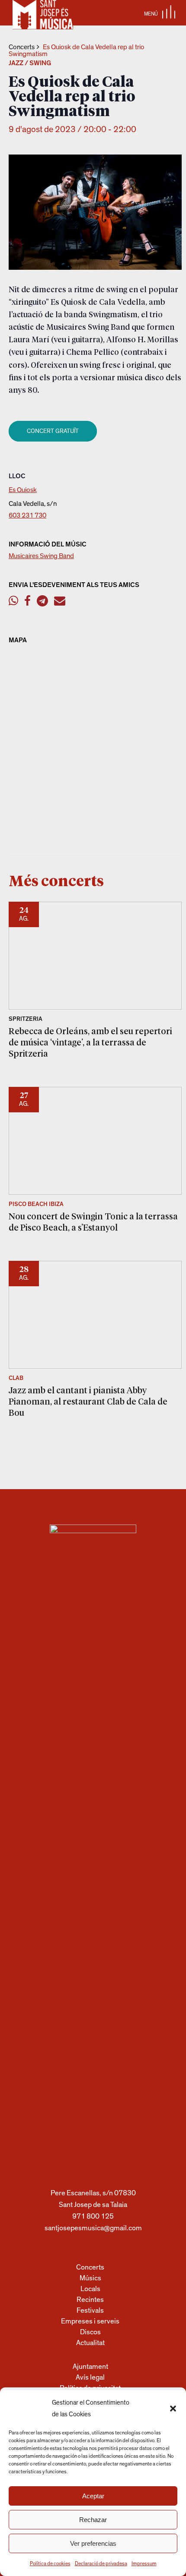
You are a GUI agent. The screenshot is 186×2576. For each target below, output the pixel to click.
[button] (173, 2409)
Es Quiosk (23, 490)
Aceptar (93, 2496)
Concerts (22, 47)
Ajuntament (90, 2366)
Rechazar (93, 2520)
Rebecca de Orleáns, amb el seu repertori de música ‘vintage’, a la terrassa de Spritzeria (90, 1042)
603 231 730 (27, 515)
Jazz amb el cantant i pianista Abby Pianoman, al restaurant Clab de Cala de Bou (88, 1401)
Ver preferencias (93, 2543)
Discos (90, 2332)
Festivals (90, 2310)
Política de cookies (50, 2563)
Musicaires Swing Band (41, 556)
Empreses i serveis (90, 2321)
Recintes (90, 2300)
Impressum (144, 2563)
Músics (90, 2278)
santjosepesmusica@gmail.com (93, 2228)
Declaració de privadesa (101, 2563)
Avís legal (90, 2377)
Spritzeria (26, 1019)
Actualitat (90, 2343)
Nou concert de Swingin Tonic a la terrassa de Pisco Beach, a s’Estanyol (93, 1222)
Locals (90, 2289)
